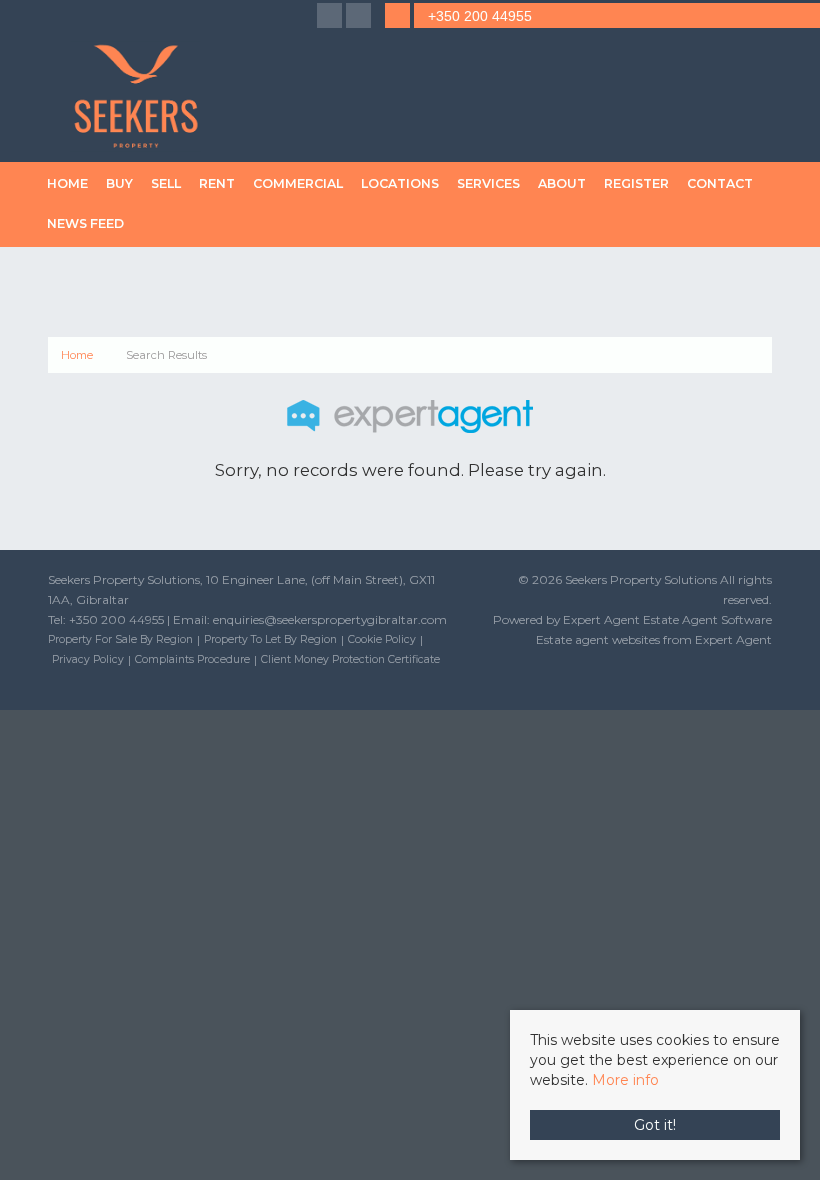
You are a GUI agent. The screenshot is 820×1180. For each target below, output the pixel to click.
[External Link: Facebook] (331, 17)
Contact (720, 183)
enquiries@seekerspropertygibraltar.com (330, 619)
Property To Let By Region (270, 639)
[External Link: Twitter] (360, 17)
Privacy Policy (88, 659)
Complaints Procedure (192, 659)
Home (67, 183)
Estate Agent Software (707, 619)
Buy (119, 183)
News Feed (85, 223)
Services (488, 183)
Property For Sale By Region (120, 639)
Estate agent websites (598, 639)
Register (636, 183)
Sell (166, 183)
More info (625, 1080)
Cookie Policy (382, 639)
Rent (217, 183)
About (562, 183)
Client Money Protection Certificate (350, 659)
